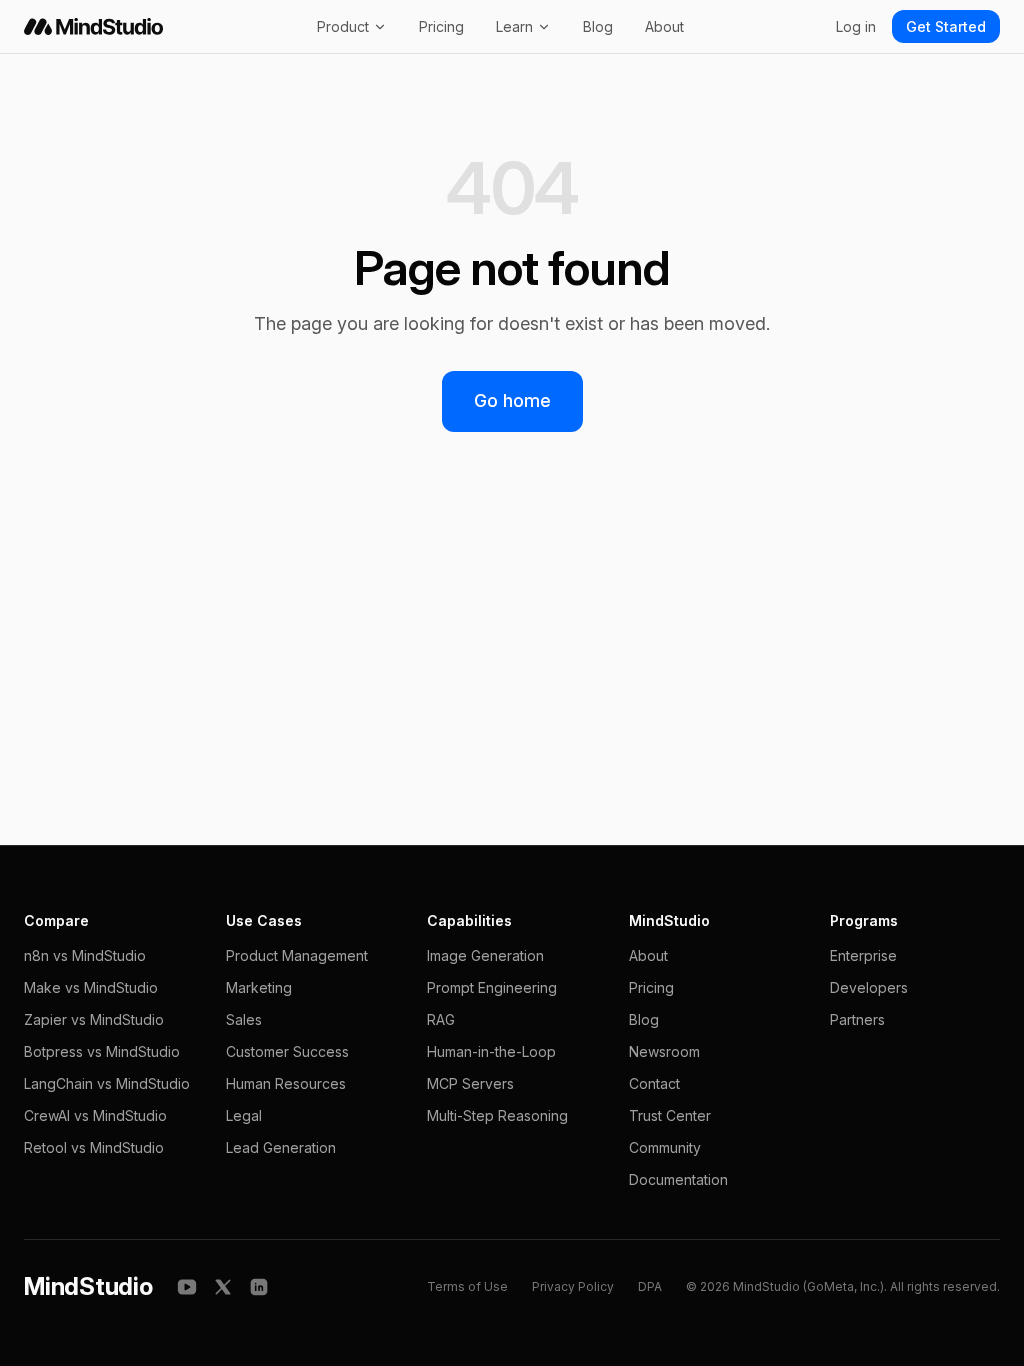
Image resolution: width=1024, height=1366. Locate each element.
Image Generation (485, 955)
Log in (856, 26)
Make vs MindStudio (91, 987)
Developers (869, 987)
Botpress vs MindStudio (102, 1051)
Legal (244, 1115)
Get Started (946, 26)
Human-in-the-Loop (491, 1051)
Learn (514, 26)
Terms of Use (467, 1286)
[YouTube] (187, 1287)
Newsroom (664, 1051)
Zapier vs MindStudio (94, 1019)
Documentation (678, 1179)
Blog (598, 26)
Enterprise (863, 955)
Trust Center (670, 1115)
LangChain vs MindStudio (107, 1083)
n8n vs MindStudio (85, 955)
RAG (441, 1019)
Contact (654, 1083)
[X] (223, 1287)
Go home (512, 400)
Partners (857, 1019)
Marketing (259, 987)
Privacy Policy (573, 1286)
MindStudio (88, 1286)
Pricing (441, 26)
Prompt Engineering (492, 987)
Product (343, 26)
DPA (650, 1286)
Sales (244, 1019)
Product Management (297, 955)
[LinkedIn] (259, 1287)
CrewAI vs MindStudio (95, 1115)
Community (665, 1147)
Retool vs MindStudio (94, 1147)
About (664, 26)
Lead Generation (281, 1147)
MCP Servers (470, 1083)
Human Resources (286, 1083)
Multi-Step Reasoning (497, 1115)
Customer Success (287, 1051)
